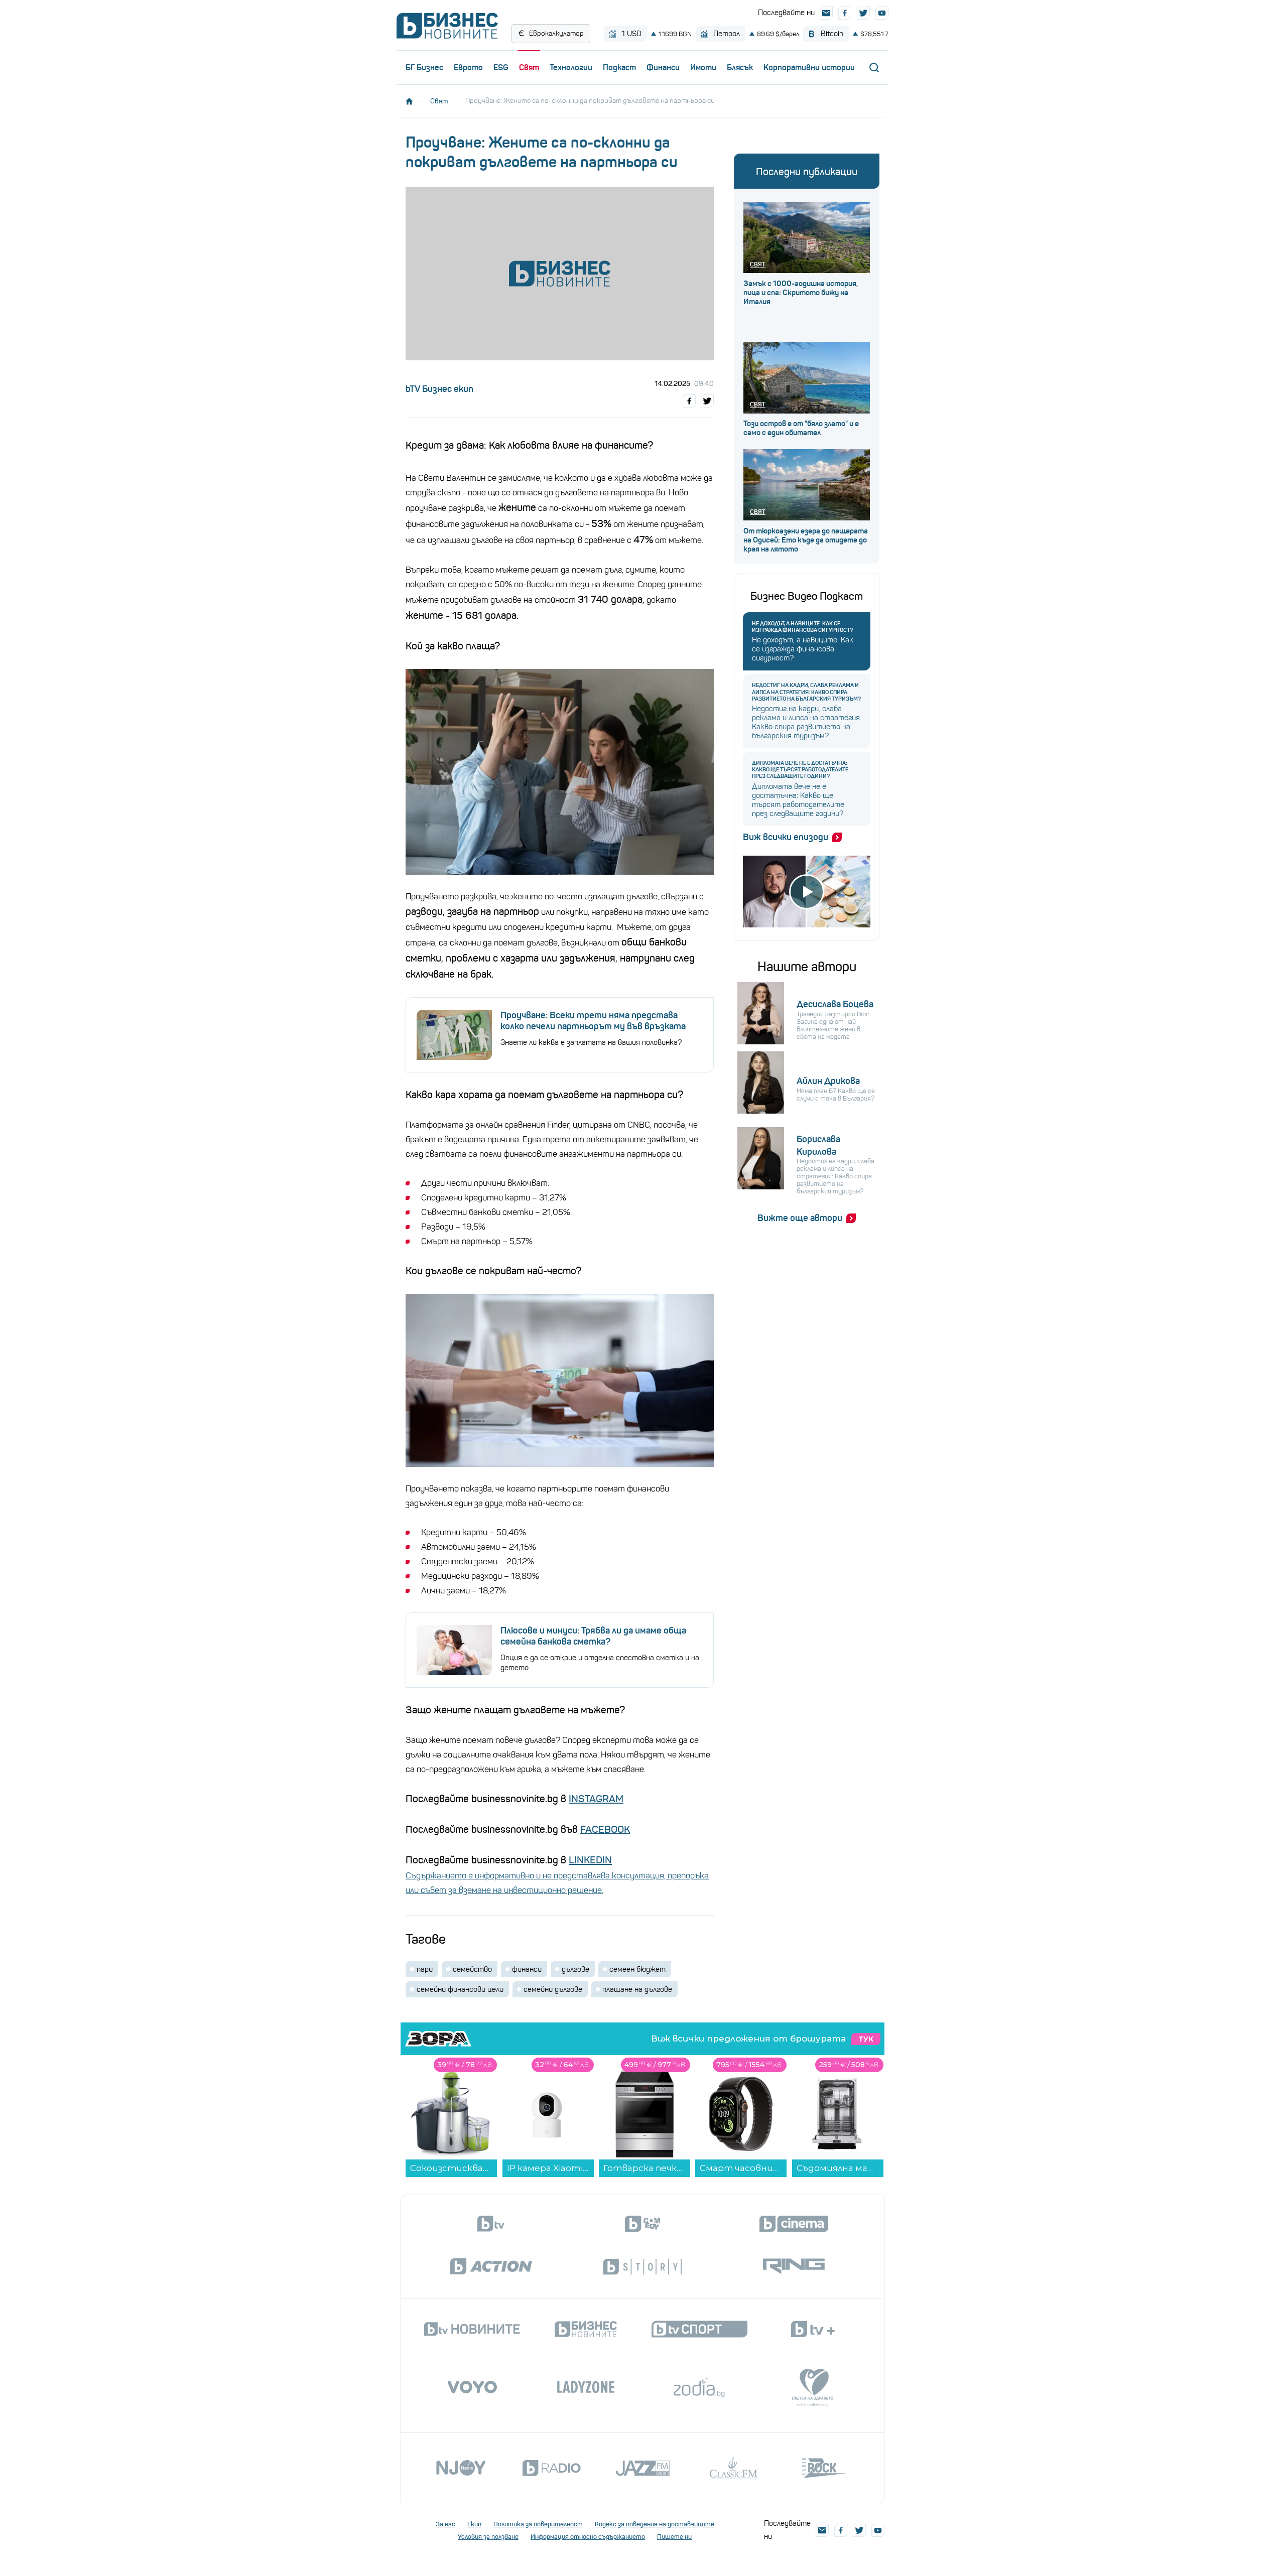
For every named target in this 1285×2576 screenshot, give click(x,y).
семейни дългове (553, 1989)
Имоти (703, 67)
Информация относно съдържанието (588, 2537)
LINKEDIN (590, 1860)
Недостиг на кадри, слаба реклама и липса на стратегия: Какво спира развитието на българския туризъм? (806, 692)
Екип (474, 2524)
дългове (575, 1969)
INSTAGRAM (596, 1799)
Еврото (468, 67)
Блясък (740, 67)
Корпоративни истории (809, 67)
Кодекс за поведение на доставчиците (655, 2524)
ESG (501, 67)
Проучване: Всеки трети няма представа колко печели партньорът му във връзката (593, 1021)
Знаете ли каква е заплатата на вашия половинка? (591, 1042)
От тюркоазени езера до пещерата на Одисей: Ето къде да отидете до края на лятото (806, 540)
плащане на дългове (637, 1989)
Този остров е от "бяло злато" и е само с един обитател (801, 428)
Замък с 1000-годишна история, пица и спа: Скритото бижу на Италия (801, 293)
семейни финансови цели (460, 1989)
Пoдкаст (619, 67)
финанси (527, 1969)
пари (425, 1969)
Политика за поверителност (538, 2524)
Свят (529, 67)
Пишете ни (674, 2537)
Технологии (571, 67)
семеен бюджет (637, 1969)
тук (866, 2039)
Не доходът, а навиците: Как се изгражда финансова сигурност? (802, 627)
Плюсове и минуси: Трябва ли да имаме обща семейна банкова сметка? (593, 1636)
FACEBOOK (605, 1829)
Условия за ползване (488, 2537)
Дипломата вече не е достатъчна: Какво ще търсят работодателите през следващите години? (800, 770)
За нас (445, 2524)
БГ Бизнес (424, 67)
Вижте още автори (800, 1218)
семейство (472, 1969)
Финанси (663, 67)
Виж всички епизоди (786, 837)
